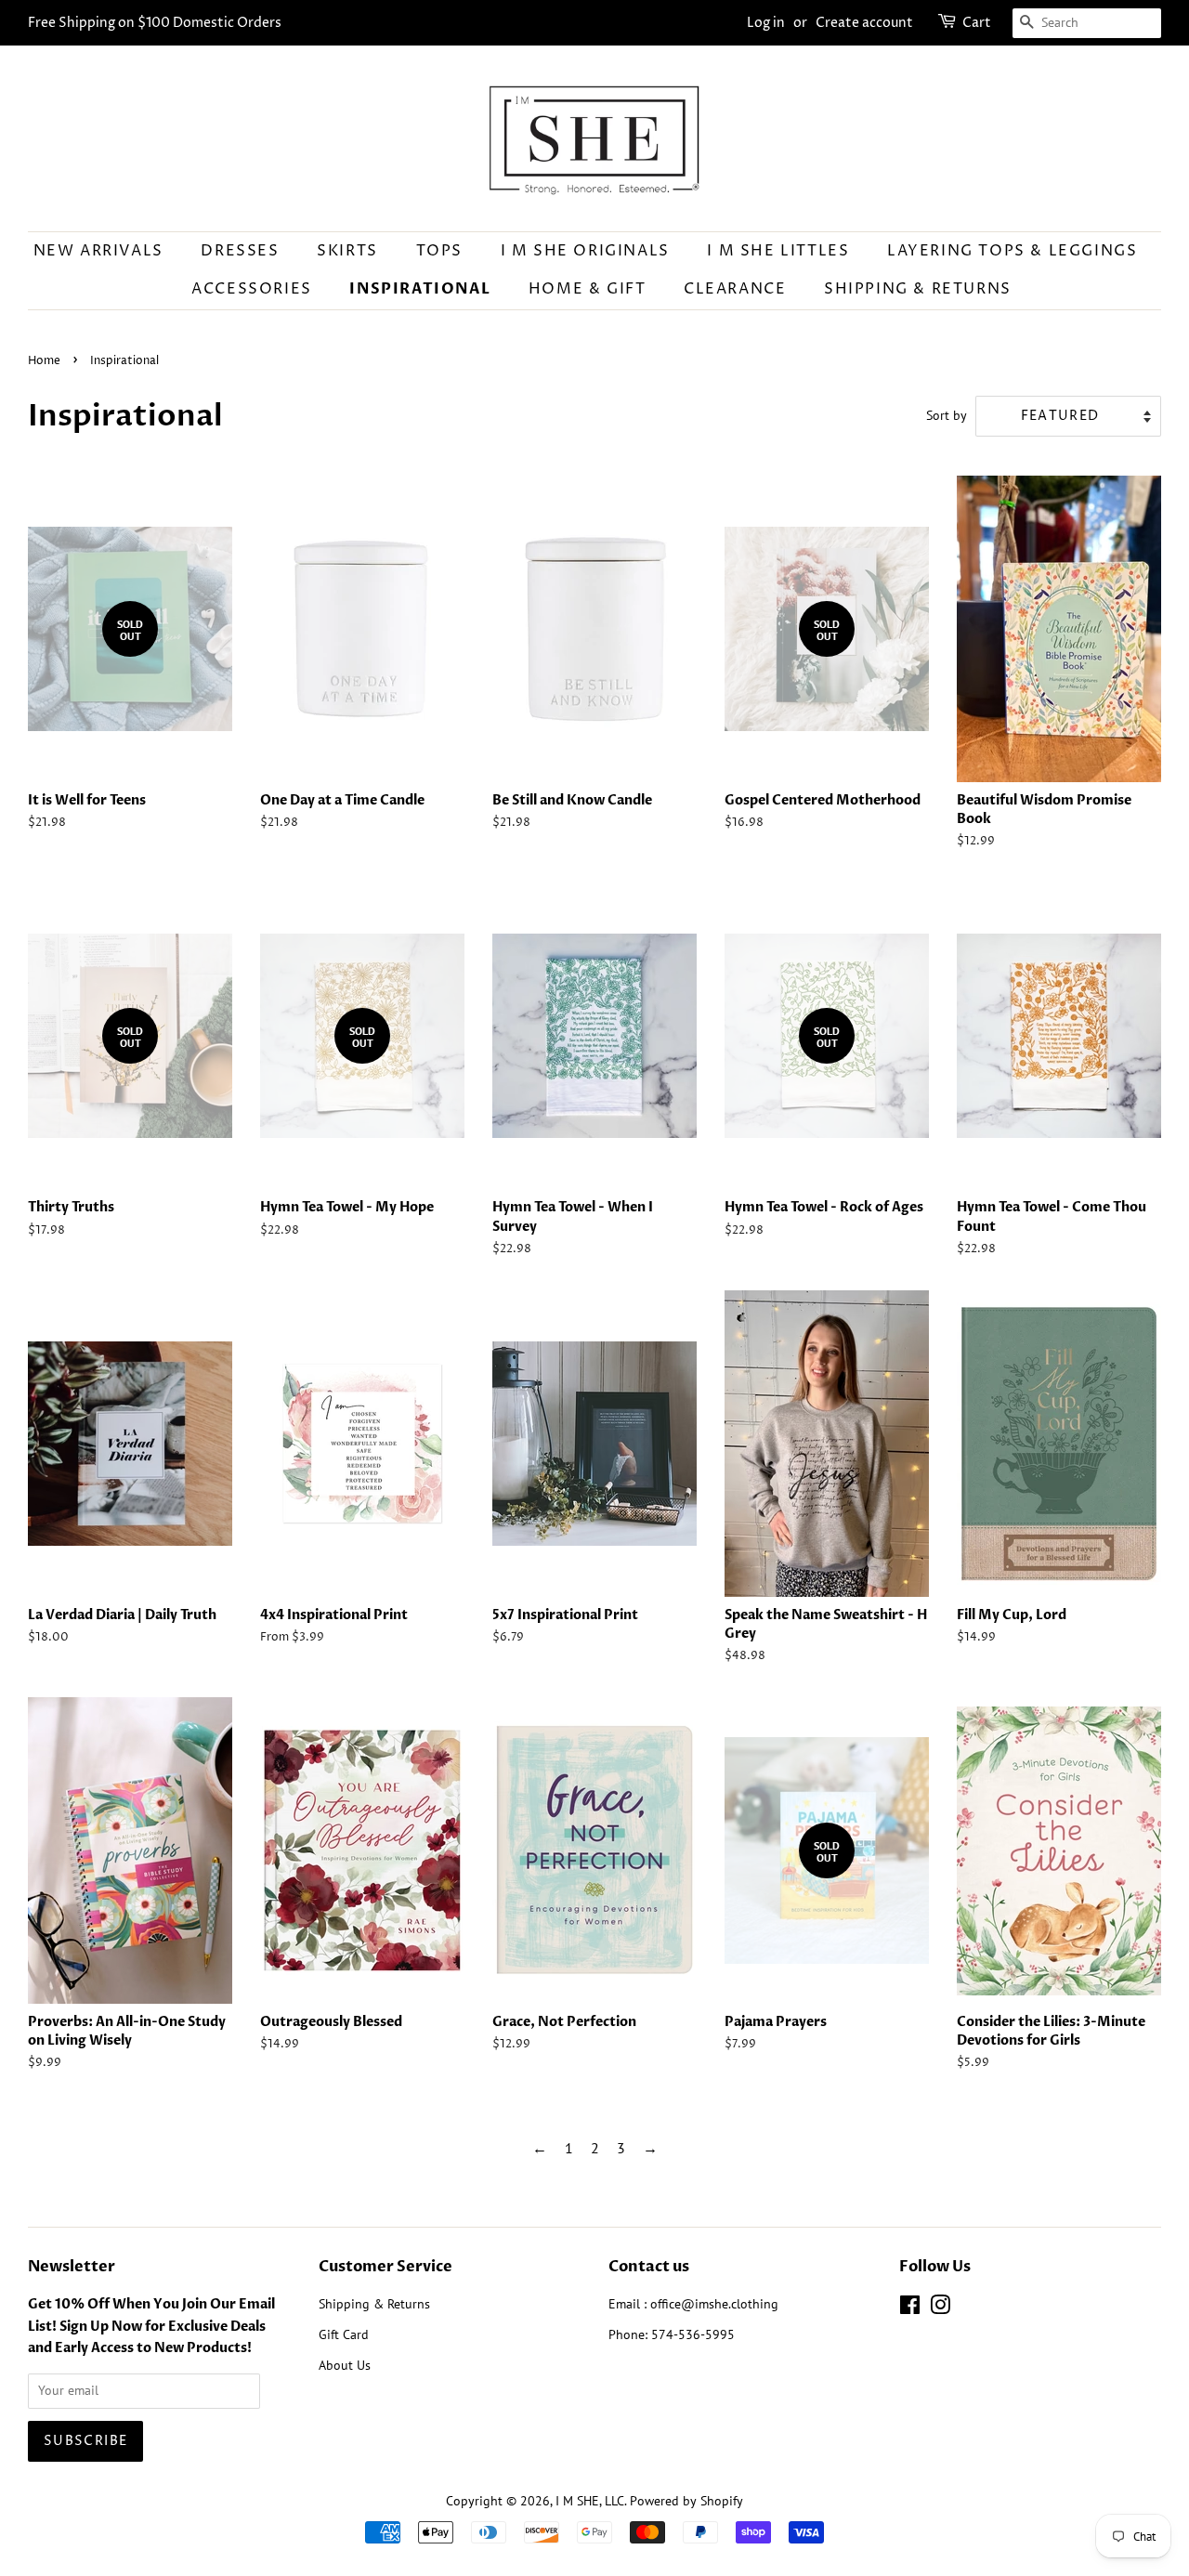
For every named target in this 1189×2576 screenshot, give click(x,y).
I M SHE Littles (778, 251)
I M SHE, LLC (590, 2501)
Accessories (252, 289)
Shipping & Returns (918, 289)
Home (44, 361)
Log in (766, 23)
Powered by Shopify (686, 2501)
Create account (864, 23)
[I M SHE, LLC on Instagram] (940, 2308)
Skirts (347, 251)
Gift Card (344, 2334)
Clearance (735, 289)
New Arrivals (98, 251)
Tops (439, 251)
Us (364, 2365)
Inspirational (420, 289)
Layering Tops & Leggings (1012, 251)
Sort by (947, 415)
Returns (409, 2304)
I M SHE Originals (585, 251)
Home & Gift (588, 289)
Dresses (240, 251)
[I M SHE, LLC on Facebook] (910, 2308)
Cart (977, 23)
